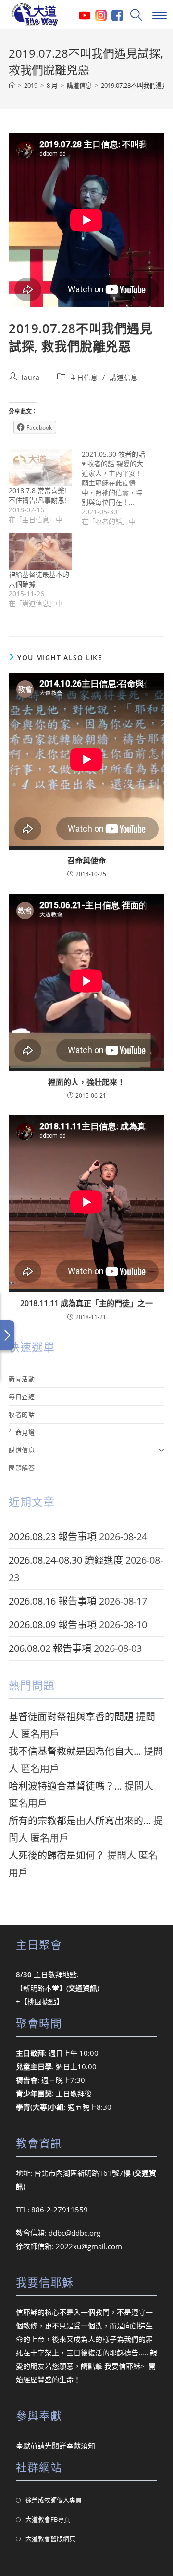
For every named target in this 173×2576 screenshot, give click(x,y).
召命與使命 (86, 861)
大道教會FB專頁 (48, 2519)
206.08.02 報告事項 (50, 1648)
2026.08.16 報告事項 (53, 1601)
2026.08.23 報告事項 (53, 1536)
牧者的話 (22, 1414)
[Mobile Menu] (158, 14)
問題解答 (22, 1468)
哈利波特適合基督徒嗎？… (65, 1786)
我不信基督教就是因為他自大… (75, 1751)
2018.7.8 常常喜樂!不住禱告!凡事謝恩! (37, 495)
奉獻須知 (81, 2445)
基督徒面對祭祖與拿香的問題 (71, 1717)
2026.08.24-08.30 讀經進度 (66, 1560)
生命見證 (22, 1432)
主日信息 (84, 377)
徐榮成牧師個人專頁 (54, 2500)
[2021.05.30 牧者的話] (118, 488)
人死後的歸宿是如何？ (57, 1855)
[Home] (12, 85)
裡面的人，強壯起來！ (86, 1082)
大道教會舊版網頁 (50, 2538)
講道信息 (124, 377)
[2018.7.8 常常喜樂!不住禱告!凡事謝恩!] (40, 467)
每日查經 (22, 1397)
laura (31, 377)
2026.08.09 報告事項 (53, 1625)
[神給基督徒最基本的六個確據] (40, 551)
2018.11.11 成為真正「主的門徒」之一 (86, 1303)
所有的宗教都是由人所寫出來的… (80, 1821)
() (83, 1988)
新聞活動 (22, 1379)
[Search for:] (135, 14)
